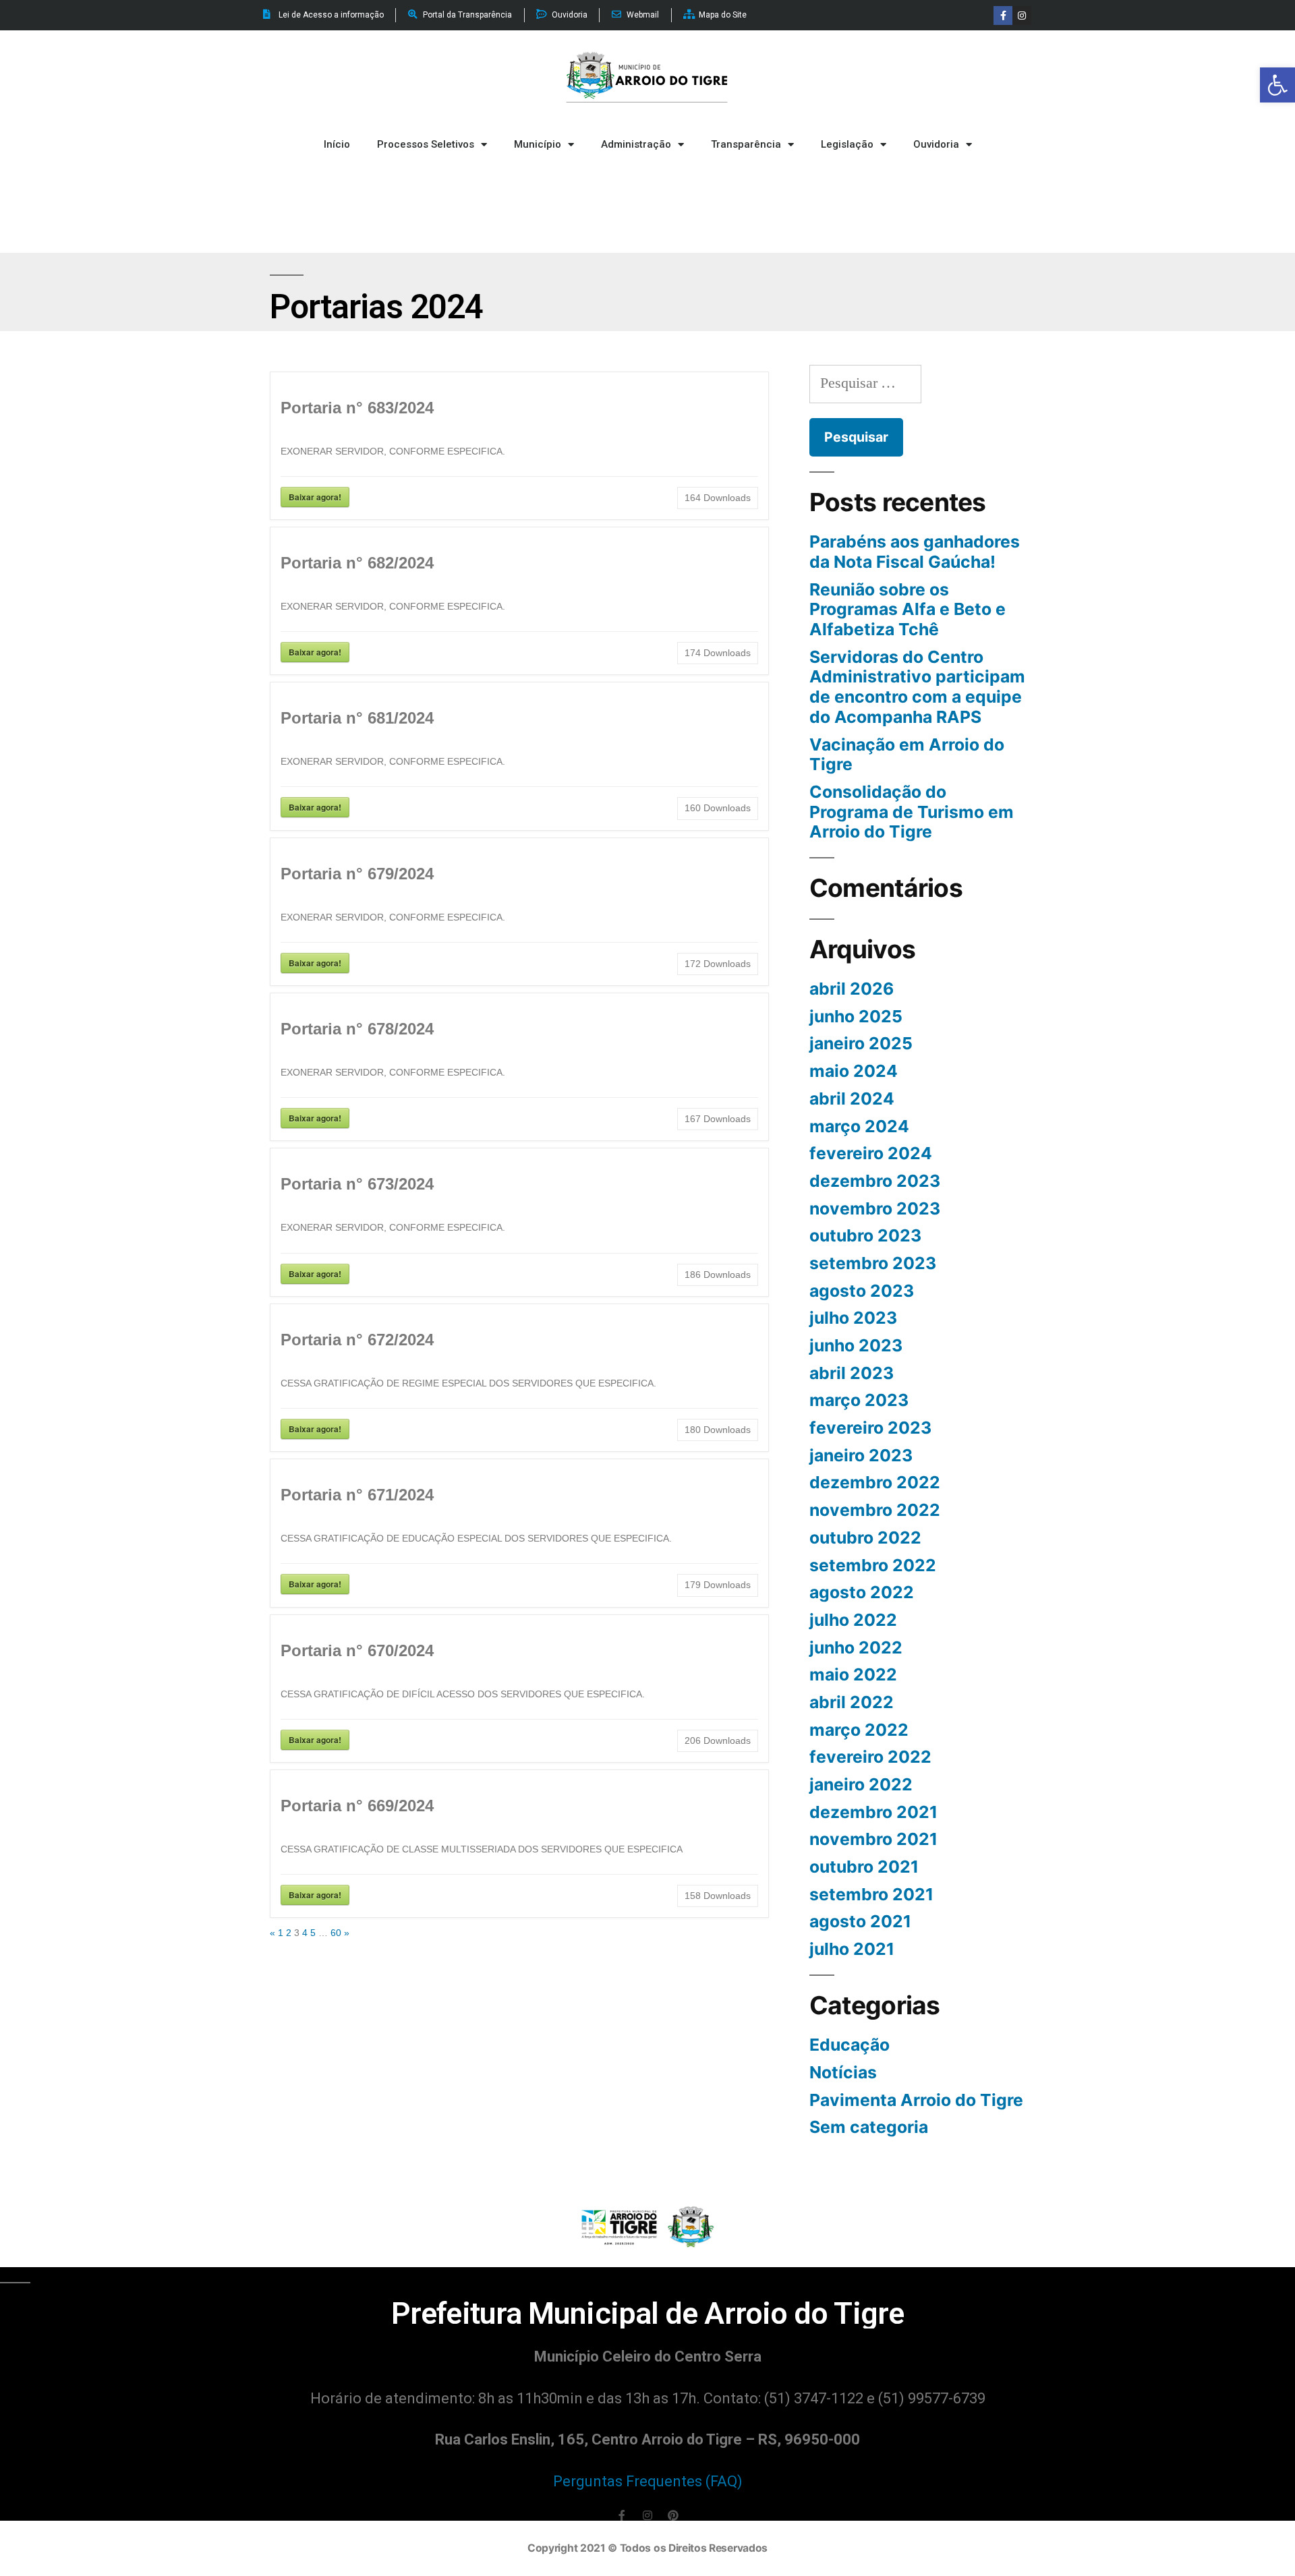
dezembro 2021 (873, 1812)
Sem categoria (869, 2127)
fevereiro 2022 (870, 1757)
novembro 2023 (875, 1208)
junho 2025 (856, 1016)
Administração (636, 144)
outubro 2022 (865, 1538)
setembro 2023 (873, 1263)
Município (538, 144)
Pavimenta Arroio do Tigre (916, 2100)
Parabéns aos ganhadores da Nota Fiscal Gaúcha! (915, 552)
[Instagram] (1022, 16)
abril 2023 (852, 1373)
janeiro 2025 (861, 1043)
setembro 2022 (873, 1565)
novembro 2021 (873, 1839)
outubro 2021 (864, 1867)
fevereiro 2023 (870, 1428)
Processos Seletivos (426, 144)
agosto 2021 (860, 1921)
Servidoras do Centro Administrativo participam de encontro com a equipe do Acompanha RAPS (917, 687)
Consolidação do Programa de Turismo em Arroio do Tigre (912, 812)
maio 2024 (854, 1071)
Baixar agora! (315, 497)
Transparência (746, 144)
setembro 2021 (871, 1894)
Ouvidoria (936, 144)
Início (337, 144)
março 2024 (859, 1126)
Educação (850, 2045)
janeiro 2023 (861, 1455)
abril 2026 (852, 989)
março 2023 (859, 1400)
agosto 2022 (862, 1592)
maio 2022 (853, 1674)
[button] (1277, 85)
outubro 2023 (865, 1235)
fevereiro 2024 (871, 1153)
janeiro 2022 (861, 1784)
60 (336, 1933)
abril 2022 (852, 1702)
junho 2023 (856, 1345)
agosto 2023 (862, 1291)
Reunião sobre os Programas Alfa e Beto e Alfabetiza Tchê (908, 609)
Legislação (847, 144)
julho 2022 (853, 1620)
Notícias (843, 2072)
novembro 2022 (875, 1510)
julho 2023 (853, 1318)
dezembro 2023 (875, 1181)
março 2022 (859, 1730)
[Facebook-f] (1003, 16)
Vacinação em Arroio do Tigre (907, 755)
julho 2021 (852, 1949)
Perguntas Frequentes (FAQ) (648, 2481)
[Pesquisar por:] (865, 383)
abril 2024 (852, 1099)
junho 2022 (856, 1647)
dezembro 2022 (875, 1482)
